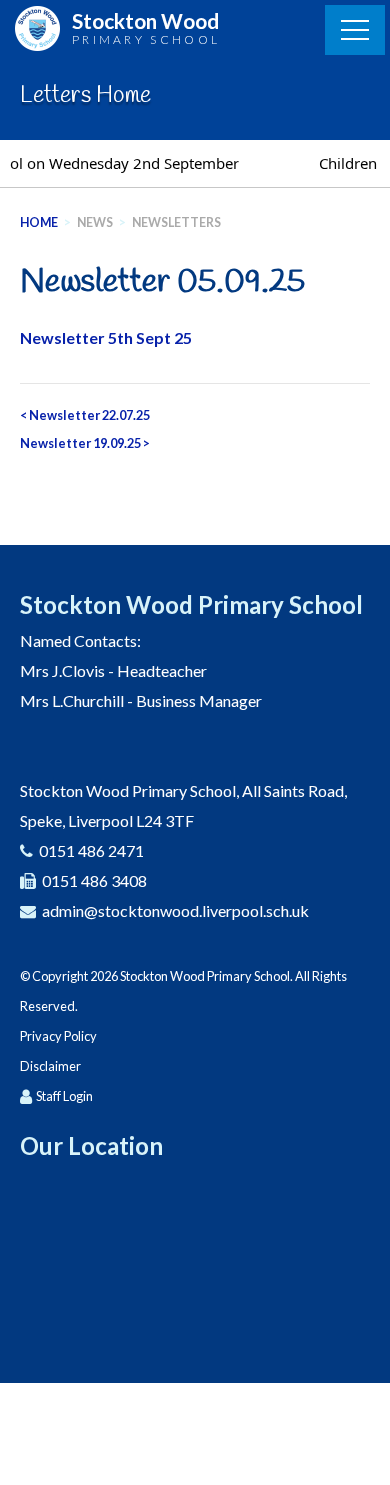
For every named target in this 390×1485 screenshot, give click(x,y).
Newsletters (176, 222)
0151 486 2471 (91, 850)
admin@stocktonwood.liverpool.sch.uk (175, 910)
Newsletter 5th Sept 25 (106, 337)
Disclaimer (50, 1066)
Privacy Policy (58, 1036)
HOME (39, 222)
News (95, 222)
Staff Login (64, 1096)
